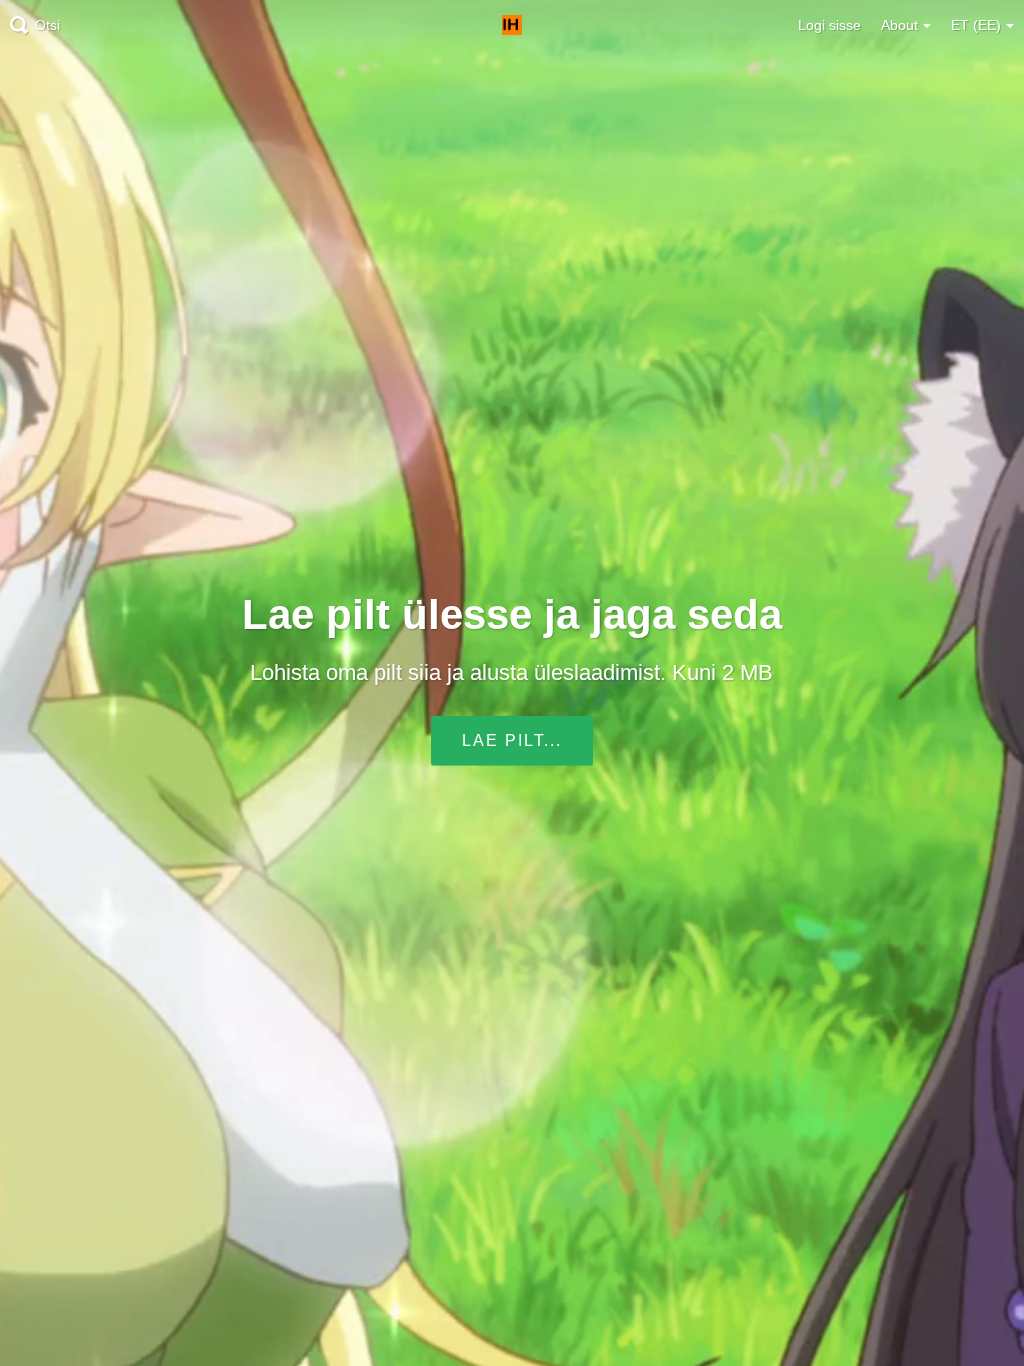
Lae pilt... (512, 740)
